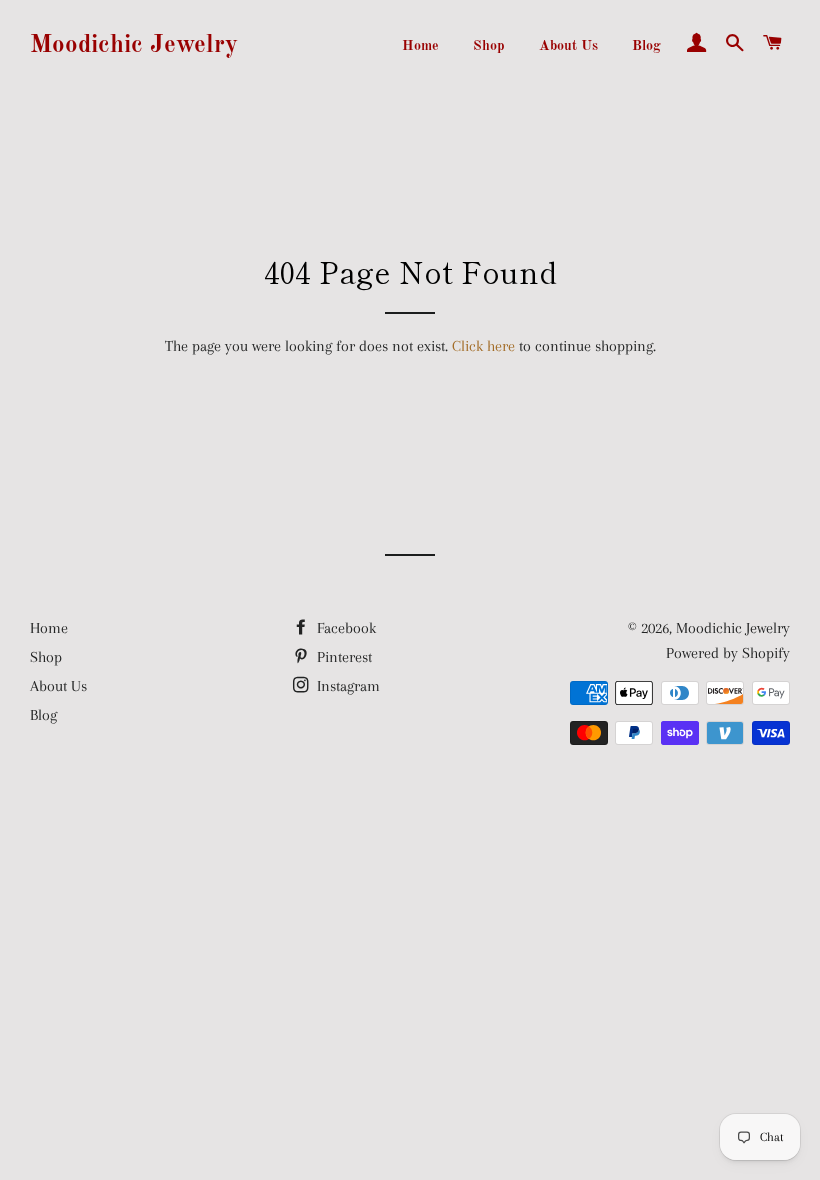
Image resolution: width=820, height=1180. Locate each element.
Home (420, 46)
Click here (483, 346)
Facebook (344, 628)
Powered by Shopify (728, 653)
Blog (646, 46)
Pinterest (342, 657)
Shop (489, 46)
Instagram (346, 686)
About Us (568, 46)
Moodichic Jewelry (134, 45)
